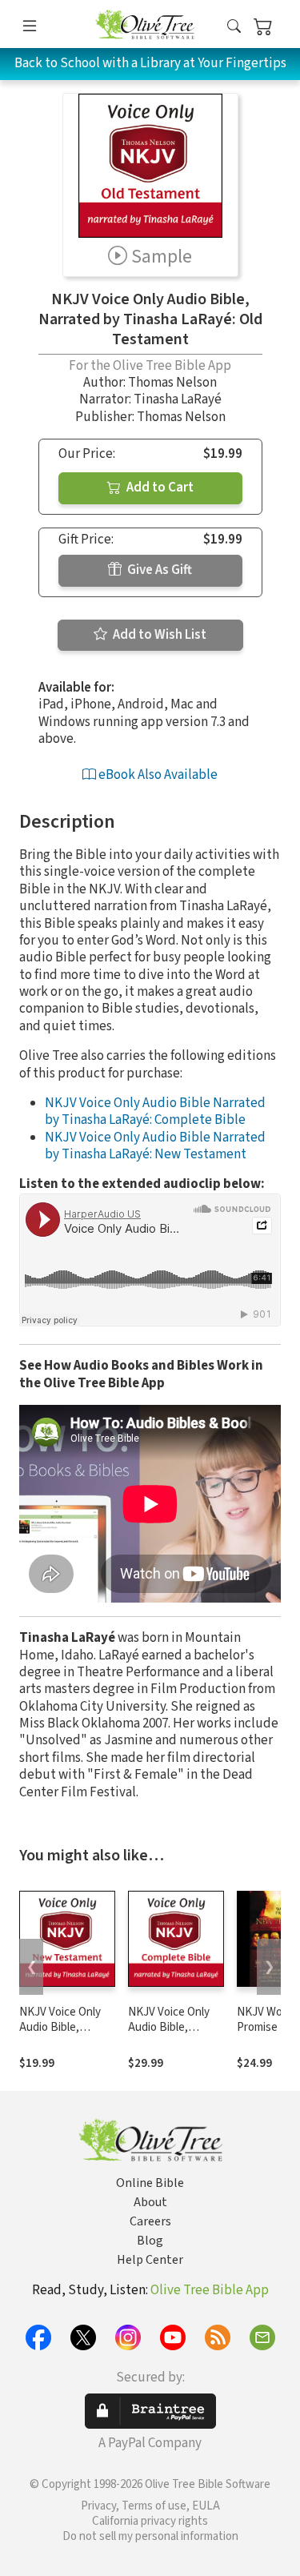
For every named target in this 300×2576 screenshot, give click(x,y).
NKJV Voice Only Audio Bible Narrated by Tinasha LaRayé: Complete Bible (155, 1111)
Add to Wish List (158, 635)
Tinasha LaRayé (178, 399)
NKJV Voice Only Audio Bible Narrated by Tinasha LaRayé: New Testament (155, 1146)
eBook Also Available (157, 775)
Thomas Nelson (172, 383)
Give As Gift (158, 570)
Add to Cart (159, 488)
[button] (234, 27)
